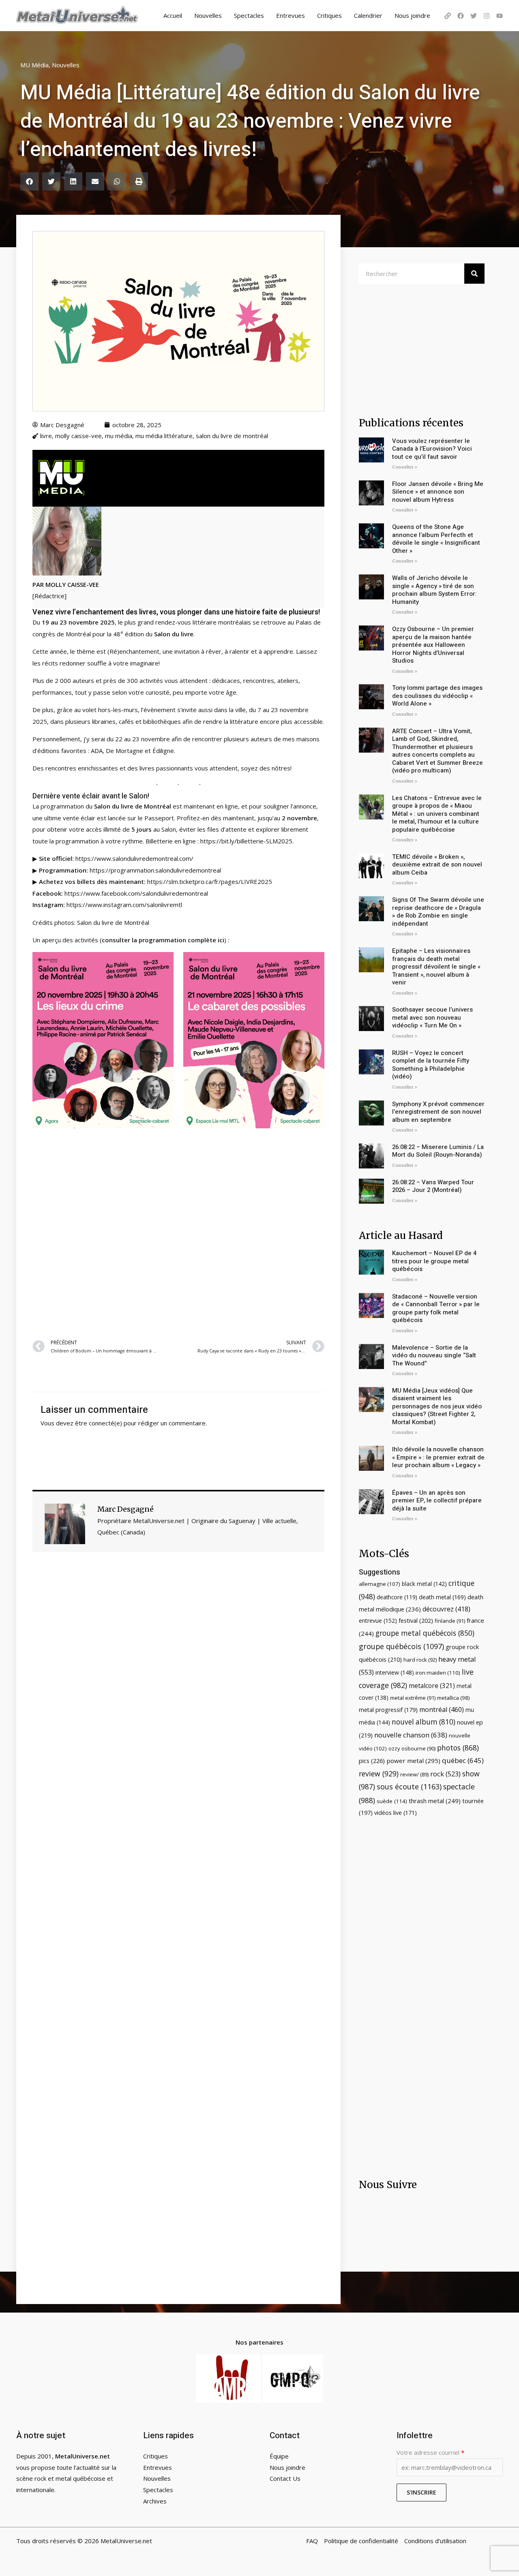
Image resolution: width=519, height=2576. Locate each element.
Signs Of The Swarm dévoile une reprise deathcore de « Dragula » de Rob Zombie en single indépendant (438, 912)
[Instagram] (487, 16)
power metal (413, 1761)
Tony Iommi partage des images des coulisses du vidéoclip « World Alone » (437, 696)
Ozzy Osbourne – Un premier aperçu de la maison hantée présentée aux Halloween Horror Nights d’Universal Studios (433, 645)
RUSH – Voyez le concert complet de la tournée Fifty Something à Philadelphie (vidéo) (431, 1065)
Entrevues (291, 15)
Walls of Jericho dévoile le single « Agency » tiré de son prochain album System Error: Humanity (434, 590)
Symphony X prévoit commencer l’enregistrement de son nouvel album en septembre (438, 1112)
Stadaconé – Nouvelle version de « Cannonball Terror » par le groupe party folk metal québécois (436, 1308)
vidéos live (396, 1813)
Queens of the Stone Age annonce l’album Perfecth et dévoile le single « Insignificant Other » (436, 539)
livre (46, 436)
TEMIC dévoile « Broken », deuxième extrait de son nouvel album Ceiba (437, 865)
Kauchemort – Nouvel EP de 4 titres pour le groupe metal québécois (434, 1261)
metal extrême (413, 1698)
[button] (29, 181)
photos (458, 1748)
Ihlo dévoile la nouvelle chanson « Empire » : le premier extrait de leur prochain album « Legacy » (438, 1457)
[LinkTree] (448, 16)
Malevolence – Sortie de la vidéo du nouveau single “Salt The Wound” (434, 1355)
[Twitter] (474, 16)
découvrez (446, 1609)
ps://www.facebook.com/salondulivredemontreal (140, 893)
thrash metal (435, 1801)
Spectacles (249, 15)
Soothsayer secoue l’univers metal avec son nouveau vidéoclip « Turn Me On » (432, 1017)
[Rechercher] (474, 274)
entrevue (378, 1621)
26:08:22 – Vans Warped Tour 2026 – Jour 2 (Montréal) (433, 1186)
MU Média (34, 65)
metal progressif (388, 1710)
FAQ (312, 2541)
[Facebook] (461, 16)
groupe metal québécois (425, 1633)
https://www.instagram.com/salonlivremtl (124, 905)
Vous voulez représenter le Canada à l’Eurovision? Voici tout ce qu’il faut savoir (432, 449)
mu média (119, 436)
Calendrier (368, 15)
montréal (442, 1709)
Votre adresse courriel (430, 2452)
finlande (450, 1621)
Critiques (329, 15)
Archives (155, 2501)
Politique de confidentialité (361, 2541)
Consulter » (405, 467)
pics (372, 1761)
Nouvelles (208, 15)
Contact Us (285, 2478)
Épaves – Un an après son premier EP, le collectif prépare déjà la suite (437, 1501)
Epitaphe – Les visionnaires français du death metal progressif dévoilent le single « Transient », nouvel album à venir (436, 967)
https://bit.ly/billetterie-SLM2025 (246, 841)
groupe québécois (401, 1646)
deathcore (397, 1597)
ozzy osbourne (412, 1748)
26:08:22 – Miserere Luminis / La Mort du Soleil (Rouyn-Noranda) (438, 1151)
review (379, 1774)
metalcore (432, 1686)
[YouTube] (500, 16)
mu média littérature (164, 436)
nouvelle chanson (411, 1735)
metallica (454, 1698)
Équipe (279, 2456)
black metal (424, 1584)
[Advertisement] (178, 1234)
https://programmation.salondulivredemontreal (155, 870)
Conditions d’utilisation (435, 2541)
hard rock (420, 1660)
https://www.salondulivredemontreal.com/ (134, 858)
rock (445, 1774)
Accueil (173, 15)
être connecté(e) (99, 1423)
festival (416, 1620)
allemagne (380, 1584)
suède (392, 1801)
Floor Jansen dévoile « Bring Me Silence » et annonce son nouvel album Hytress (438, 492)
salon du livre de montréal (232, 436)
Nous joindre (412, 15)
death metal (442, 1597)
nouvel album (424, 1722)
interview (395, 1672)
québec (463, 1760)
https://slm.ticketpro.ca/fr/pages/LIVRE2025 (210, 881)
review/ (414, 1774)
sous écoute (409, 1787)
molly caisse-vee (78, 436)
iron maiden (438, 1673)
